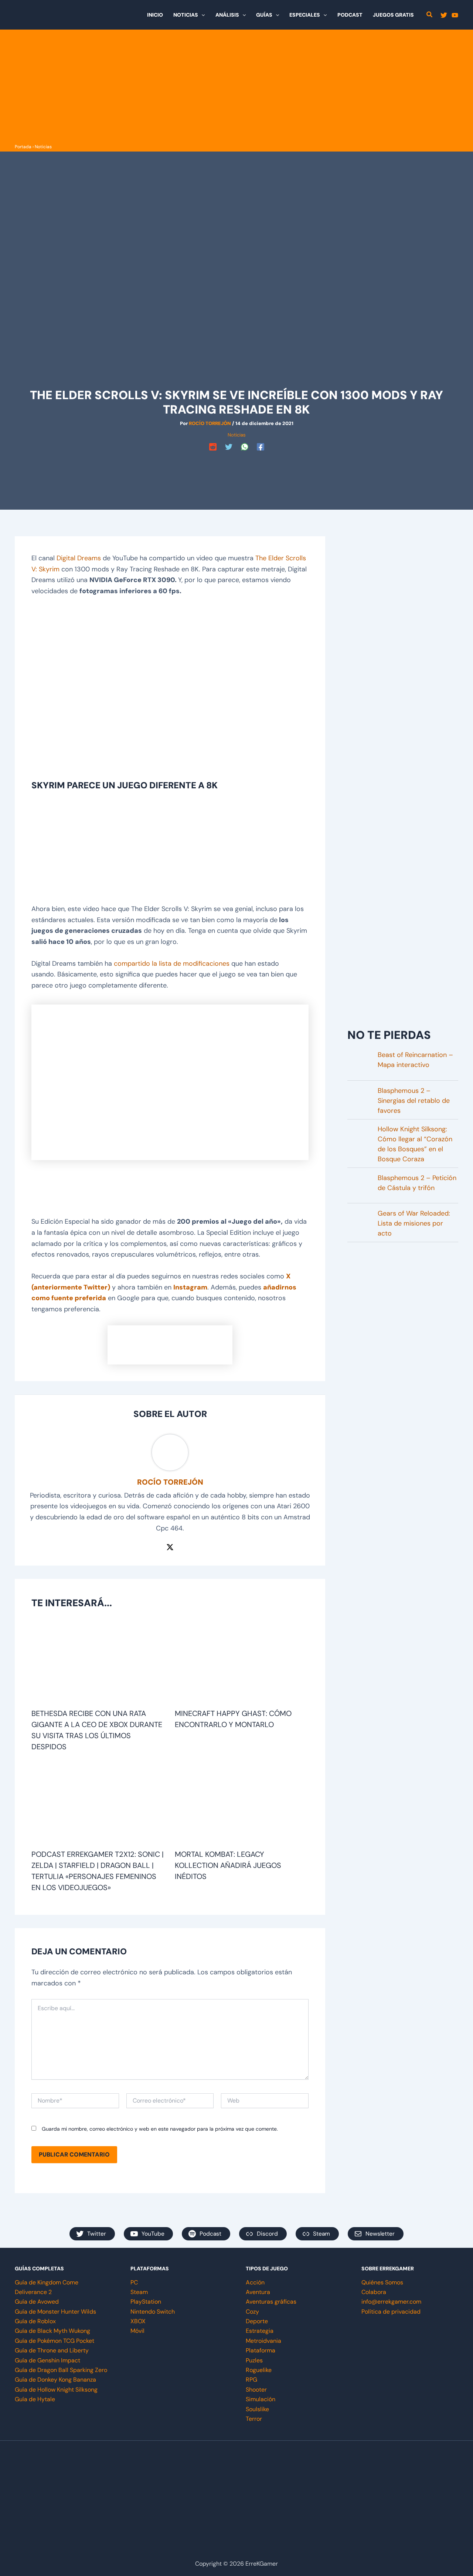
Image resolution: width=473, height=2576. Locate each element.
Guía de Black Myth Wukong (52, 2331)
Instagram (190, 1287)
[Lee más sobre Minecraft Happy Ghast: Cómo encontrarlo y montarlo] (242, 1663)
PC (134, 2282)
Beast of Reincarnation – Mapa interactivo (415, 1060)
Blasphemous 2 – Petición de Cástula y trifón (417, 1183)
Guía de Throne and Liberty (52, 2350)
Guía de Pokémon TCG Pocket (55, 2341)
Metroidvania (263, 2341)
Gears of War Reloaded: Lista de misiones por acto (414, 1223)
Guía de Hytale (35, 2399)
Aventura (258, 2292)
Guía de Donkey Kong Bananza (55, 2380)
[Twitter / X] (170, 1546)
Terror (254, 2419)
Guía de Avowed (37, 2302)
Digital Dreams (79, 558)
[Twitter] (444, 15)
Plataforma (261, 2350)
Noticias (43, 147)
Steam (139, 2292)
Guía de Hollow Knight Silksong (56, 2390)
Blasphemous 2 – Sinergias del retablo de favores (414, 1101)
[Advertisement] (236, 86)
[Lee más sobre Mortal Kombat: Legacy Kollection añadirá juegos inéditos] (242, 1804)
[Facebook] (261, 447)
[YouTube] (455, 15)
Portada (23, 147)
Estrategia (260, 2331)
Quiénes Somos (382, 2282)
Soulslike (257, 2409)
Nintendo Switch (153, 2312)
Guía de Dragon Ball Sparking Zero (61, 2370)
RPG (251, 2380)
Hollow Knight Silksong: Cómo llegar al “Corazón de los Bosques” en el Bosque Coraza (415, 1144)
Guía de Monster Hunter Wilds (55, 2312)
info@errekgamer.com (391, 2302)
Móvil (137, 2331)
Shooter (256, 2390)
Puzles (254, 2360)
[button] (201, 15)
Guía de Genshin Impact (47, 2360)
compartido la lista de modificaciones (172, 964)
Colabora (374, 2292)
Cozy (252, 2312)
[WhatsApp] (245, 447)
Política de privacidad (391, 2312)
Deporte (257, 2321)
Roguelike (259, 2370)
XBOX (138, 2321)
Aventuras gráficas (271, 2302)
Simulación (261, 2399)
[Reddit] (213, 447)
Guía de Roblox (35, 2321)
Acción (255, 2282)
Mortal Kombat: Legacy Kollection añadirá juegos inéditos (228, 1865)
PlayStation (146, 2302)
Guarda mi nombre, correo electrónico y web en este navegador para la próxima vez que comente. (160, 2129)
